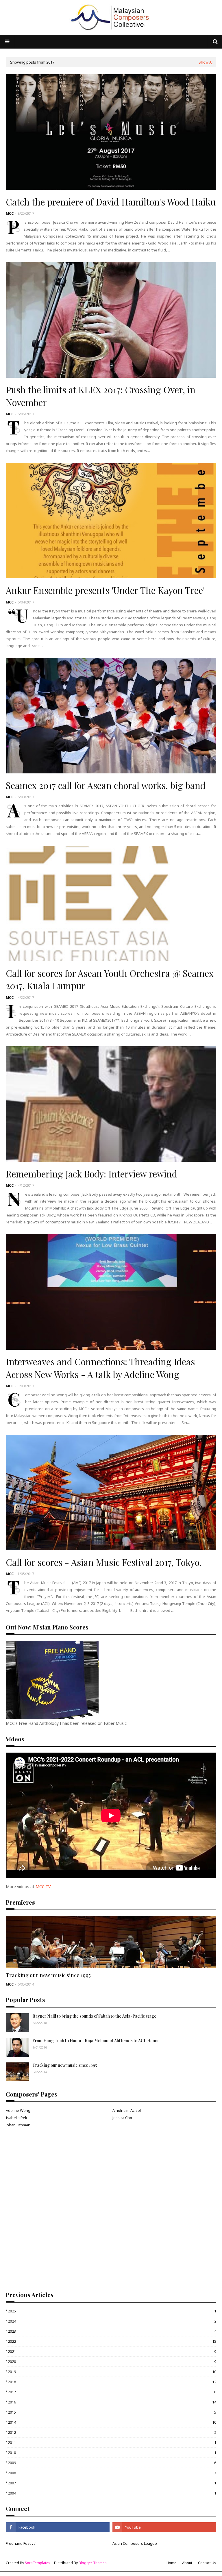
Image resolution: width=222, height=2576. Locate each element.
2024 (112, 2321)
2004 (112, 2493)
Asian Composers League (135, 2543)
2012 (112, 2432)
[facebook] (58, 2527)
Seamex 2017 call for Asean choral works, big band (106, 785)
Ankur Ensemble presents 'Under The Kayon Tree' (105, 590)
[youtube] (164, 2527)
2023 (112, 2331)
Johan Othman (18, 2125)
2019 (112, 2372)
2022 (112, 2341)
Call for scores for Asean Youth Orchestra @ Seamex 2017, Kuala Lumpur (110, 979)
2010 (112, 2453)
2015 (112, 2412)
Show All (206, 62)
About (187, 2563)
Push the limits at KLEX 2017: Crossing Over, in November (101, 396)
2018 (112, 2382)
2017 (112, 2392)
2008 (112, 2473)
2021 (112, 2351)
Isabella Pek (16, 2118)
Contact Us (207, 2563)
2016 (112, 2402)
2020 (112, 2362)
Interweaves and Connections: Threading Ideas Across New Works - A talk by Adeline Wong (100, 1368)
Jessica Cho (122, 2118)
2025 (112, 2311)
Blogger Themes (93, 2563)
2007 (112, 2483)
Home (171, 2563)
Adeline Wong (18, 2110)
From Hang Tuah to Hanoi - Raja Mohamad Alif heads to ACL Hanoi (95, 2041)
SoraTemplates (38, 2563)
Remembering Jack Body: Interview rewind (91, 1174)
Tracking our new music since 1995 (48, 1975)
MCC (10, 213)
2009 (112, 2463)
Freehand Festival (21, 2543)
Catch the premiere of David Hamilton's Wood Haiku (111, 202)
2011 (112, 2442)
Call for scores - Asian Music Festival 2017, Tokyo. (104, 1562)
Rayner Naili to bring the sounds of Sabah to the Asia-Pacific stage (94, 2016)
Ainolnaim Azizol (127, 2110)
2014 (112, 2422)
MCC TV (43, 1887)
